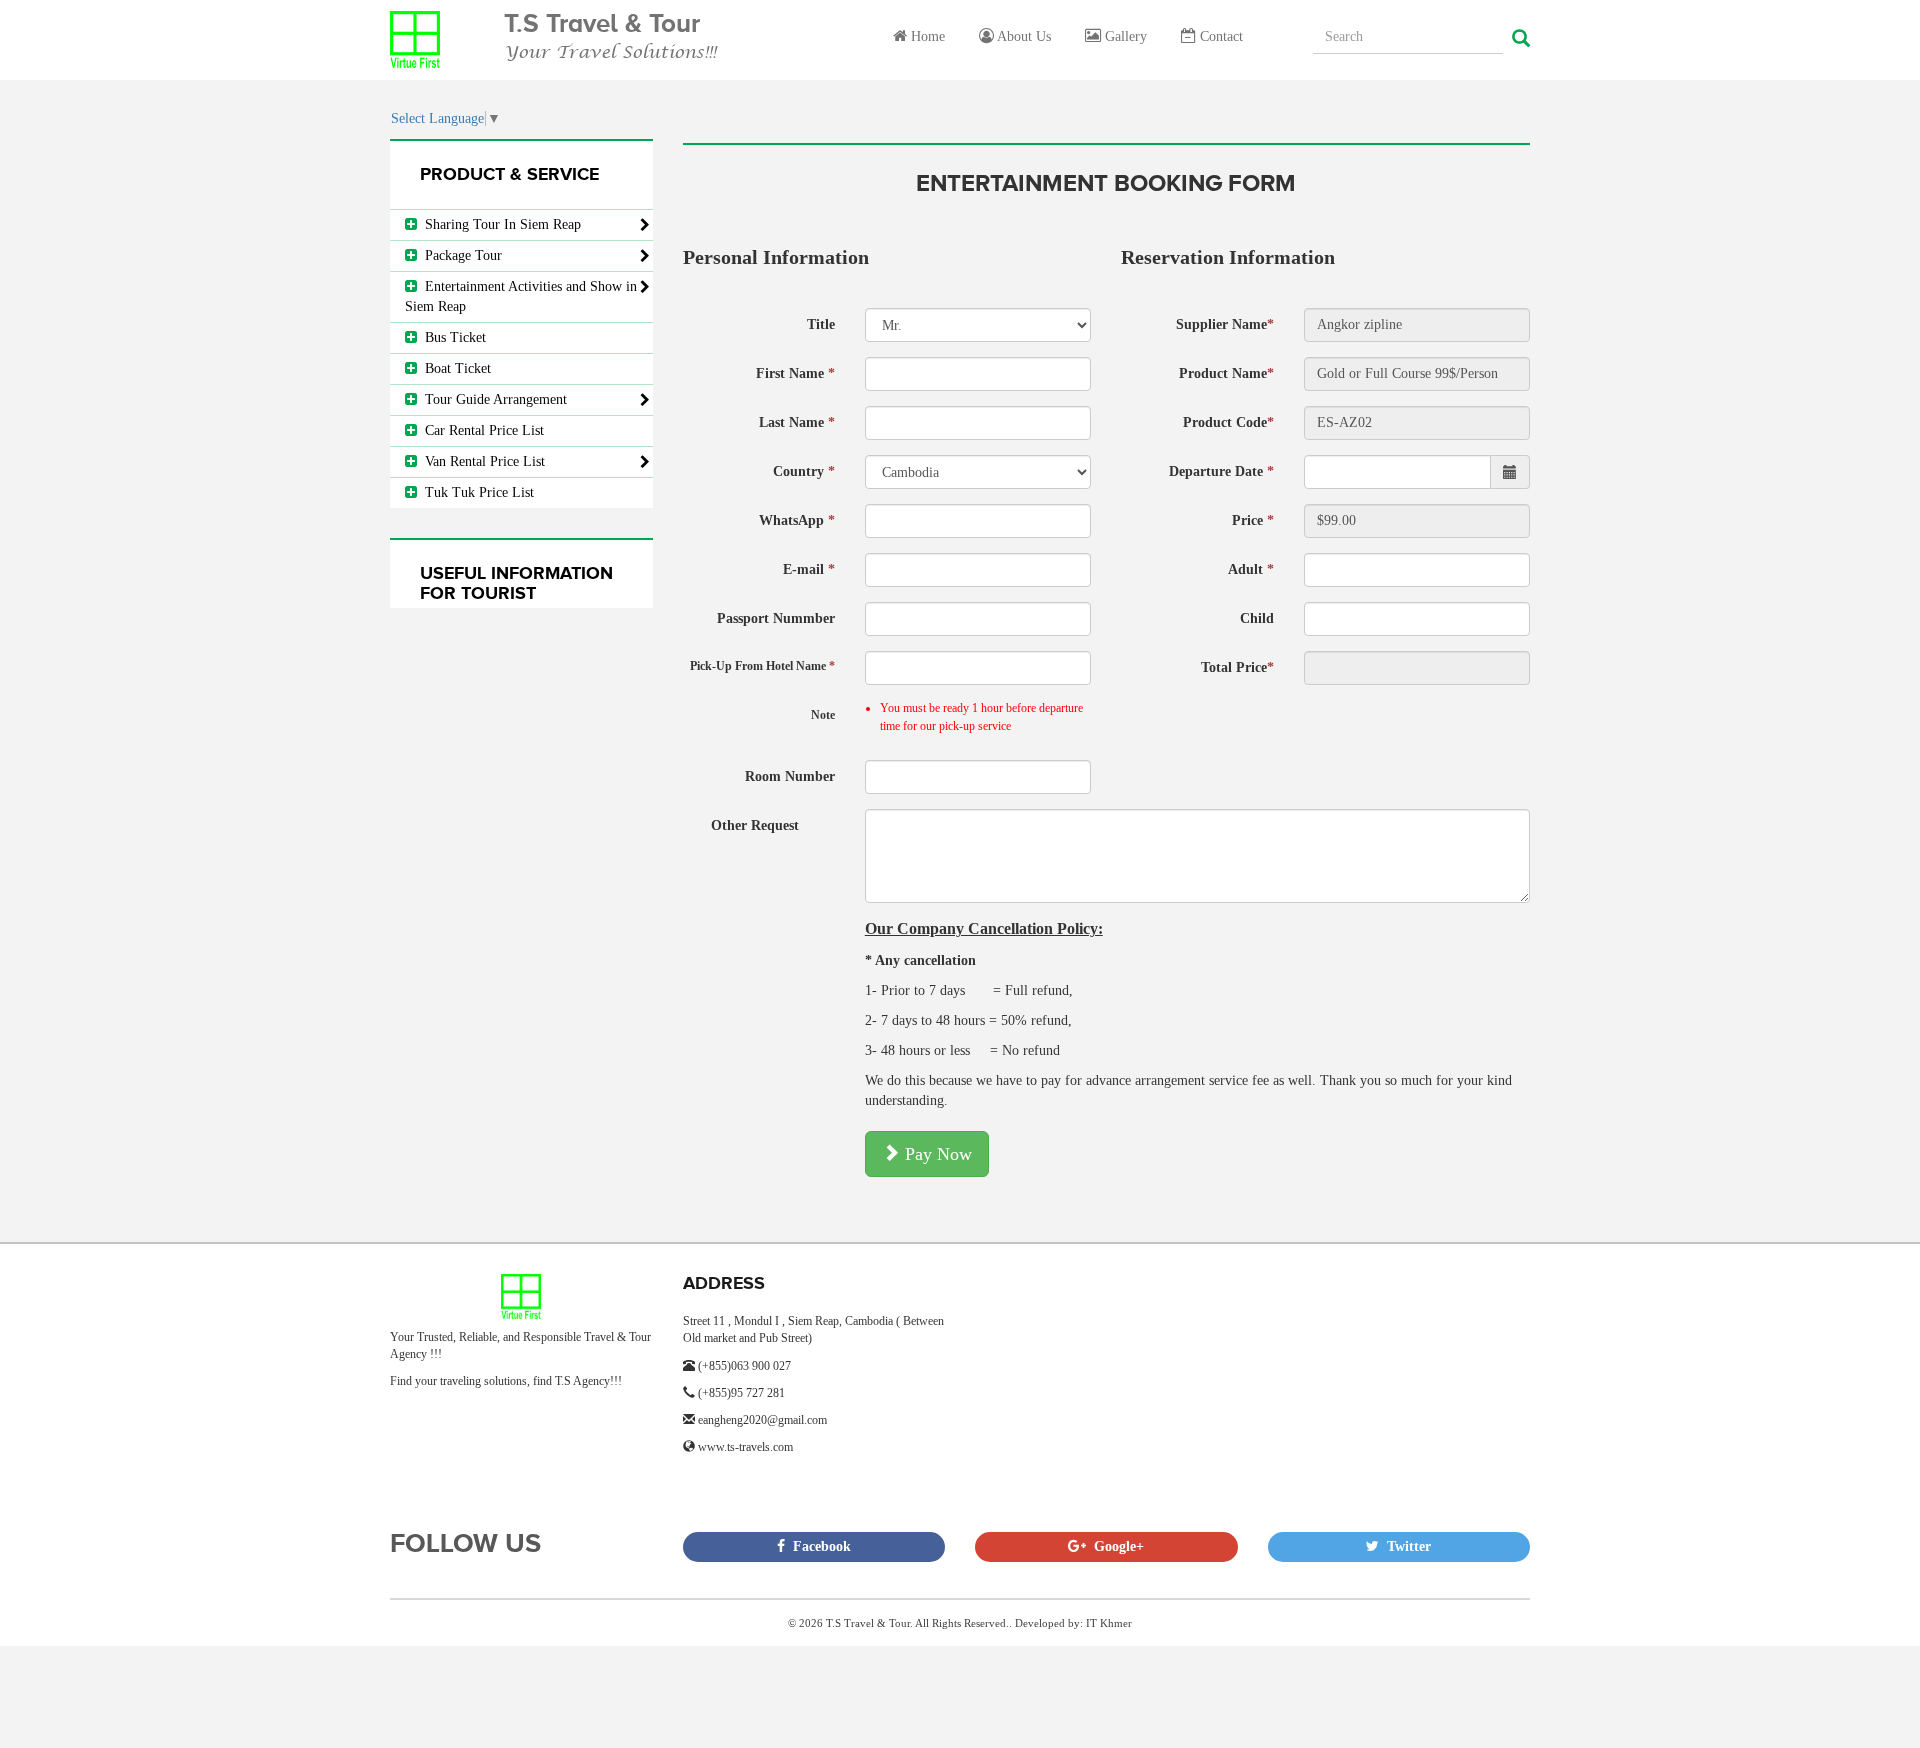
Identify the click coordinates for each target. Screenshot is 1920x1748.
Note (823, 715)
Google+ (1115, 1546)
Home (926, 36)
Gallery (1124, 36)
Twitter (1405, 1546)
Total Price (1237, 667)
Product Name (1226, 373)
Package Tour (459, 255)
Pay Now (936, 1154)
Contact (1219, 36)
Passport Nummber (776, 618)
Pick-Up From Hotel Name (762, 666)
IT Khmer (1109, 1623)
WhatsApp (797, 520)
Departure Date (1221, 471)
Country (804, 471)
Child (1257, 618)
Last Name (797, 422)
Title (821, 324)
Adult (1251, 569)
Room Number (790, 776)
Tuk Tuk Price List (475, 492)
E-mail (809, 569)
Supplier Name (1225, 324)
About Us (1022, 36)
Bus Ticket (451, 337)
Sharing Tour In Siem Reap (499, 224)
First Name (795, 373)
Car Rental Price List (480, 430)
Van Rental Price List (481, 461)
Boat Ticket (454, 368)
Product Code (1228, 422)
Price (1253, 520)
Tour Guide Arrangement (492, 399)
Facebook (818, 1546)
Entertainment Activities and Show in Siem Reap (521, 296)
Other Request (755, 825)
